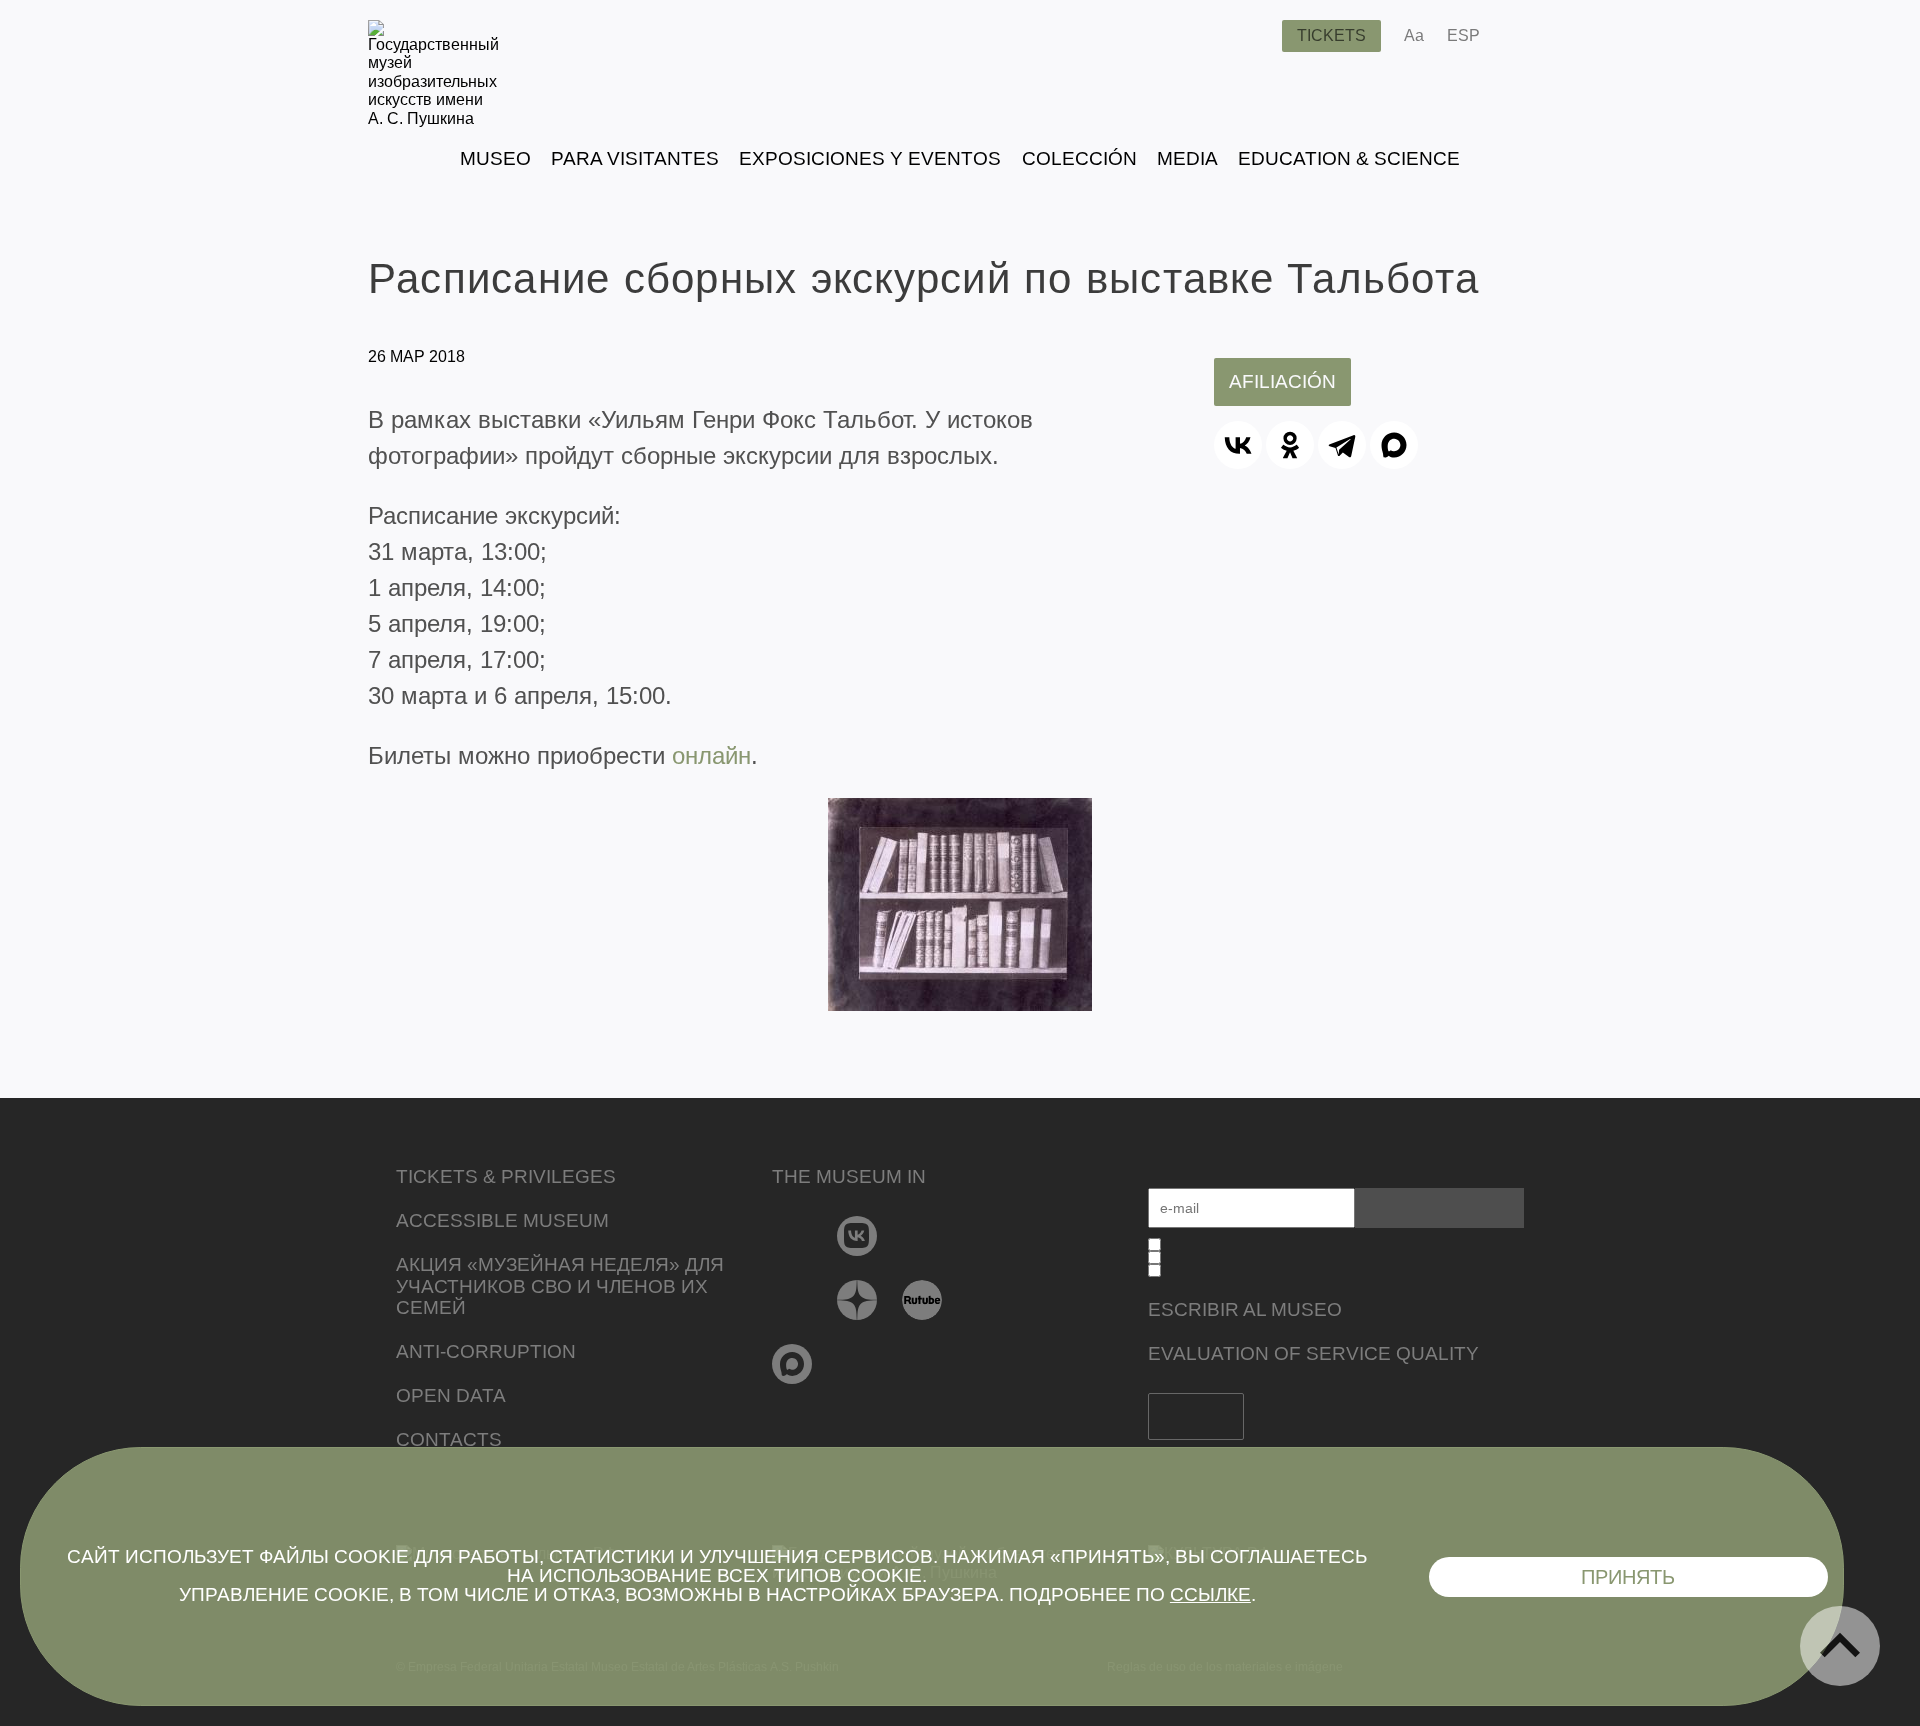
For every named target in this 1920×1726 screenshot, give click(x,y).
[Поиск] (1251, 36)
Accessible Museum (502, 1220)
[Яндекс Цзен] (857, 1300)
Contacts (449, 1439)
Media (1187, 158)
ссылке (1210, 1594)
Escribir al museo (1245, 1309)
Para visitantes (635, 158)
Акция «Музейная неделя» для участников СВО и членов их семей (560, 1286)
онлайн (711, 755)
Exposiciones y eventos (870, 158)
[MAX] (1394, 445)
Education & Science (1349, 158)
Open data (451, 1395)
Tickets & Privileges (506, 1176)
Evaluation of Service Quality (1313, 1353)
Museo (495, 158)
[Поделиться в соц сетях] (1524, 36)
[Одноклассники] (1290, 445)
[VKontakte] (857, 1236)
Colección (1079, 158)
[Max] (792, 1364)
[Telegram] (1342, 445)
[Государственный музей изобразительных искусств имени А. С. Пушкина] (433, 118)
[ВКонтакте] (1238, 445)
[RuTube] (922, 1300)
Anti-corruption (486, 1351)
